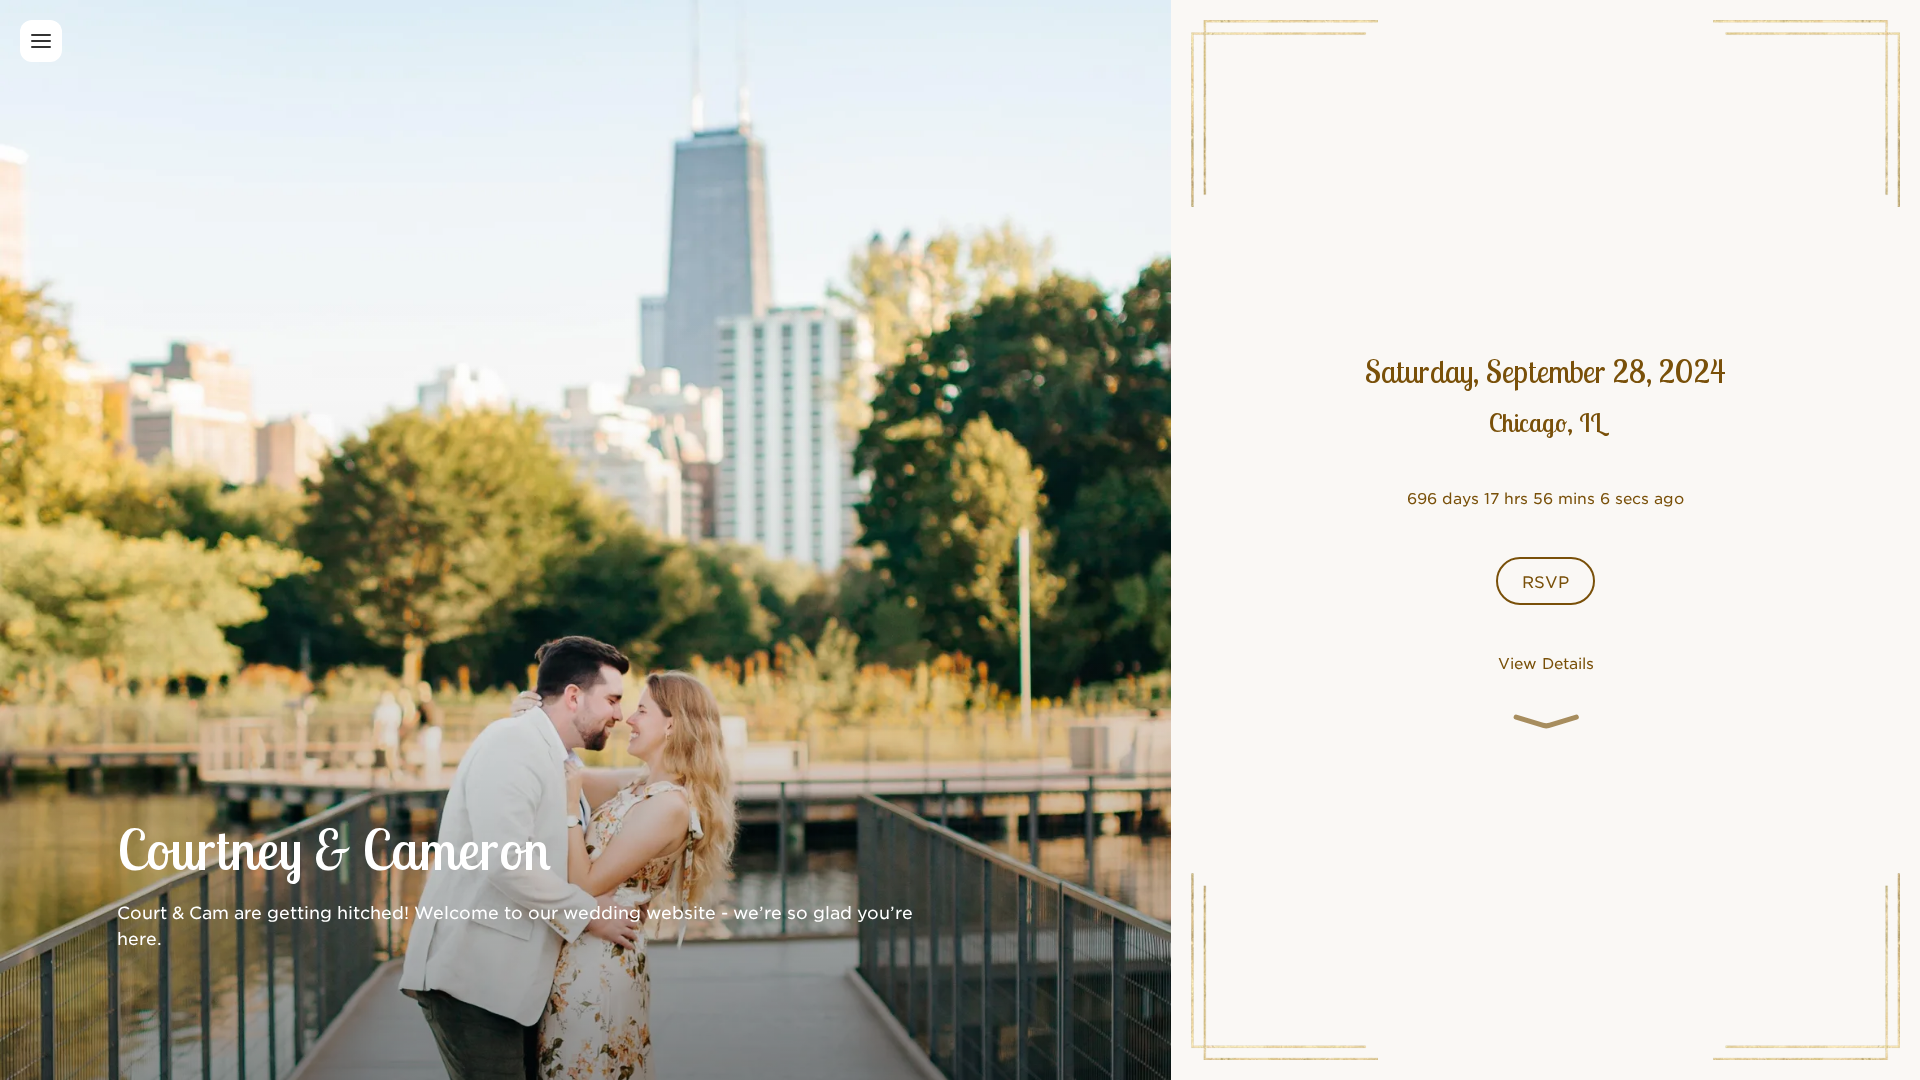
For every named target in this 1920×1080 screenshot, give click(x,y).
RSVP (1545, 581)
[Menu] (41, 41)
